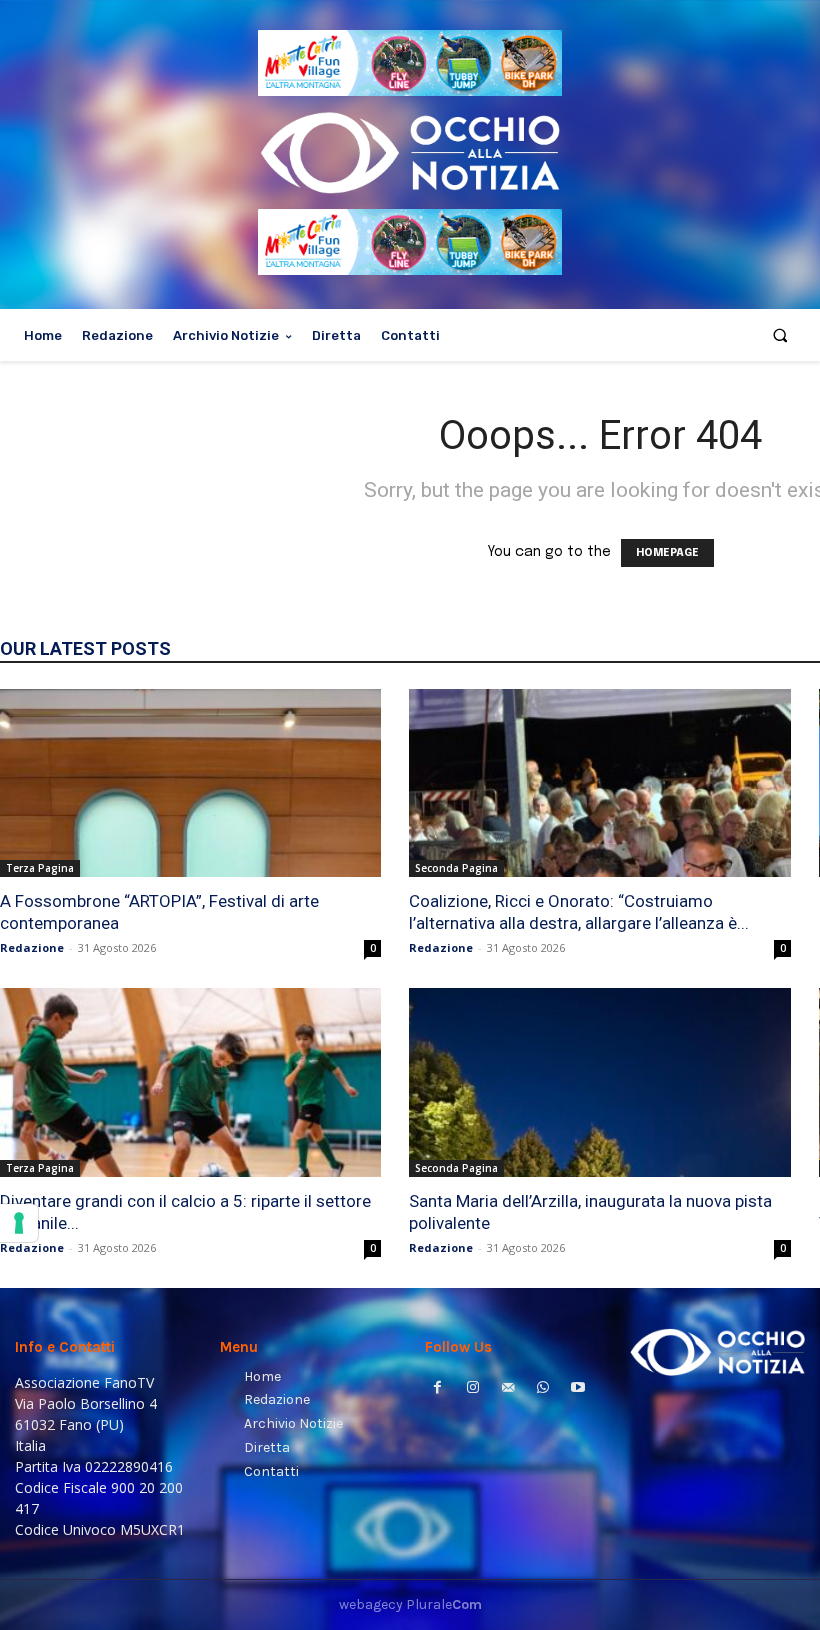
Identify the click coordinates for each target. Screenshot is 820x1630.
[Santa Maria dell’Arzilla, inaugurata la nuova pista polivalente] (599, 1082)
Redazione (32, 947)
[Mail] (507, 1389)
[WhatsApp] (543, 1389)
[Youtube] (578, 1389)
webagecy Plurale (410, 1604)
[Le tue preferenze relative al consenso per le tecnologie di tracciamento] (19, 1223)
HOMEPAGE (667, 553)
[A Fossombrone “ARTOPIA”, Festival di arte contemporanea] (190, 783)
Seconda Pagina (456, 868)
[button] (780, 335)
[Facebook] (437, 1389)
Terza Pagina (40, 868)
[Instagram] (472, 1389)
